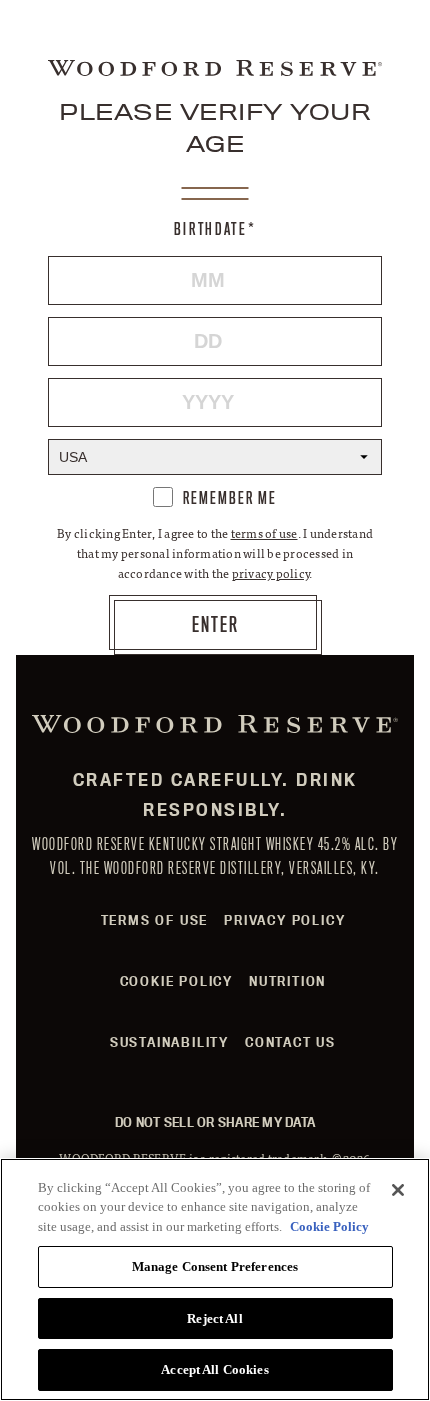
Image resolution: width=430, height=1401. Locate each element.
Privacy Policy (284, 920)
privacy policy (271, 573)
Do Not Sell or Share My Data (215, 1122)
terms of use (264, 533)
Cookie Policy (176, 981)
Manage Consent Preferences (215, 1266)
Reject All (214, 1318)
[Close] (398, 1190)
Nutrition (287, 981)
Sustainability (169, 1042)
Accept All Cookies (214, 1369)
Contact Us (290, 1042)
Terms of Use (155, 920)
